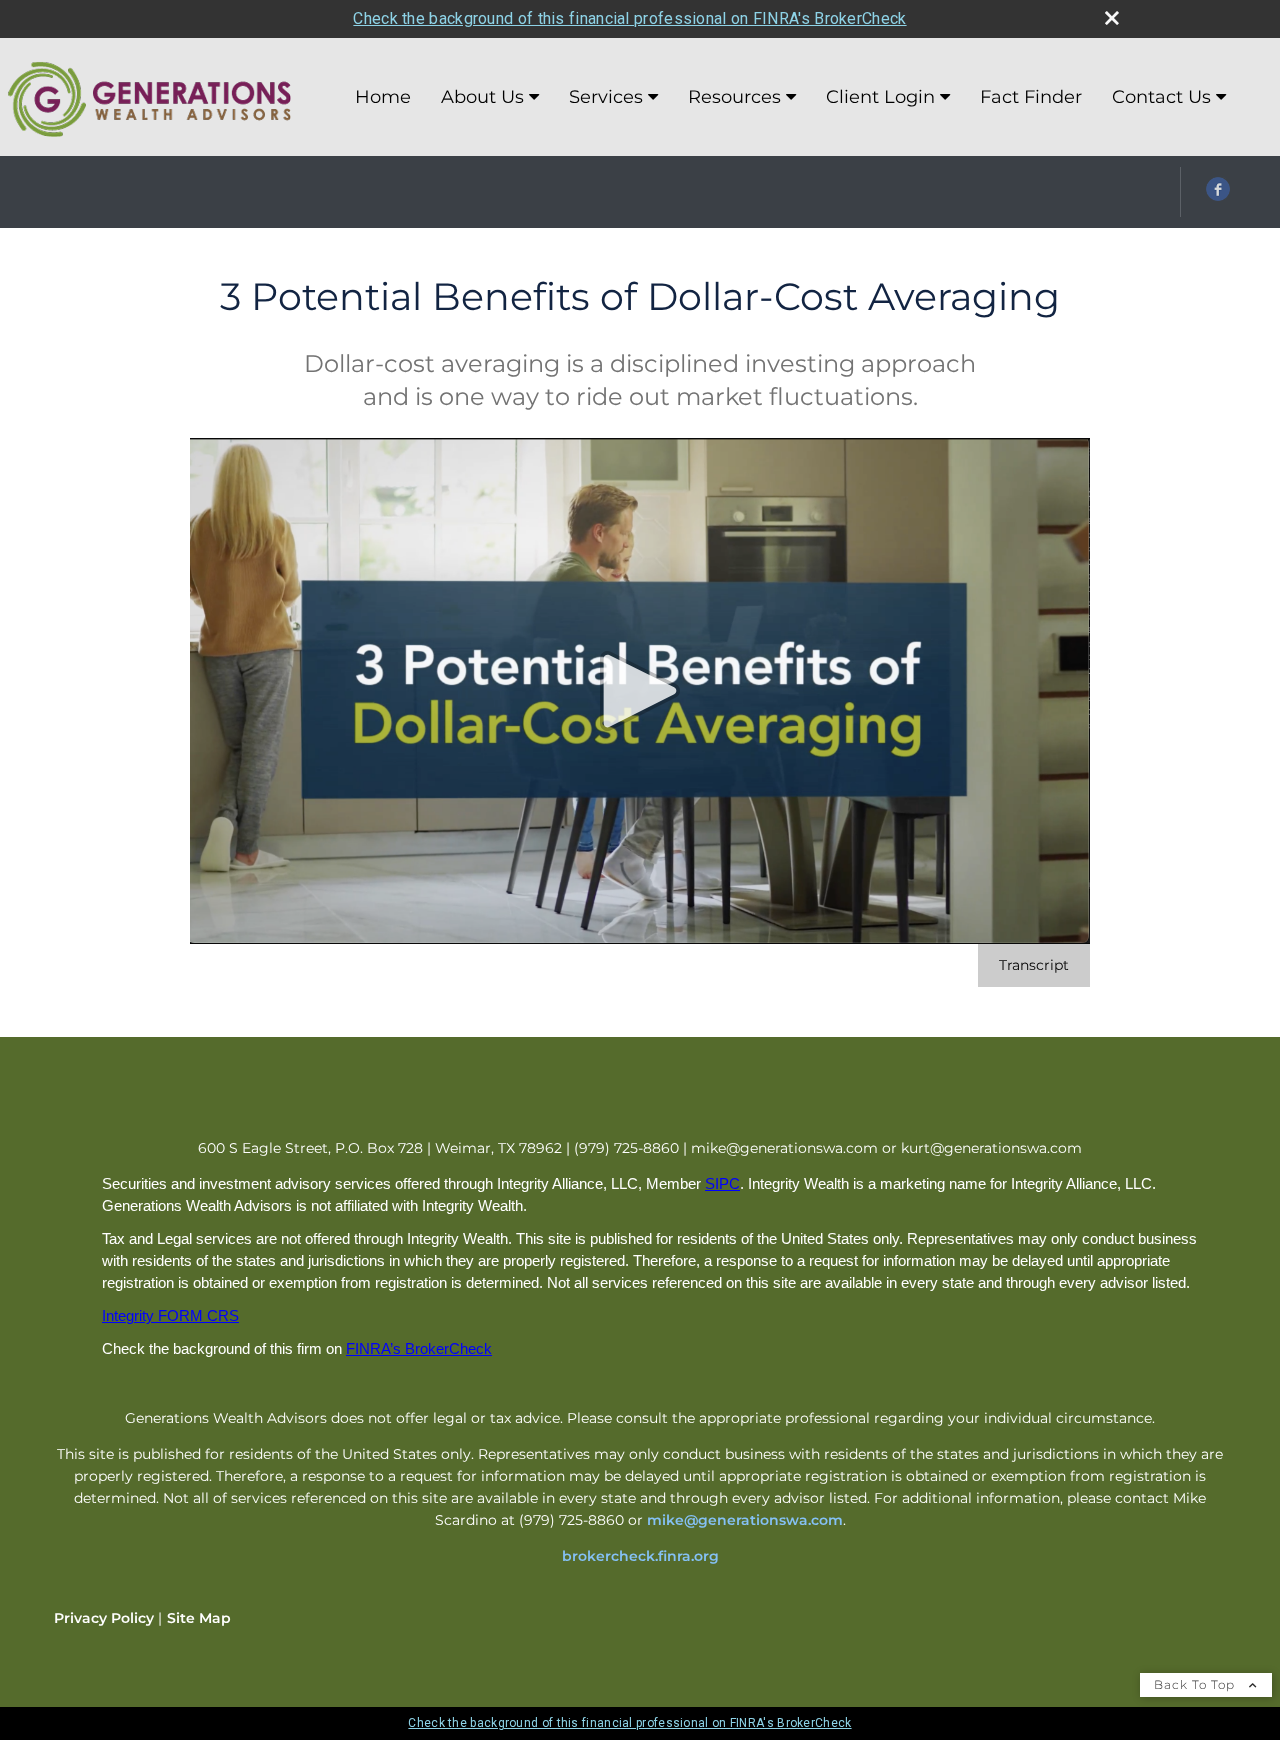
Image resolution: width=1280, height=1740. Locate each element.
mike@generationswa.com (745, 1520)
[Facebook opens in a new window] (1218, 196)
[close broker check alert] (1112, 18)
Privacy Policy (104, 1618)
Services (606, 97)
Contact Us (1161, 97)
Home (383, 97)
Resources (734, 97)
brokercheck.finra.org (640, 1556)
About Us (482, 97)
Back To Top (1196, 1684)
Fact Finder (1031, 97)
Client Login (880, 97)
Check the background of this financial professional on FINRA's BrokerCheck (629, 18)
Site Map (199, 1618)
